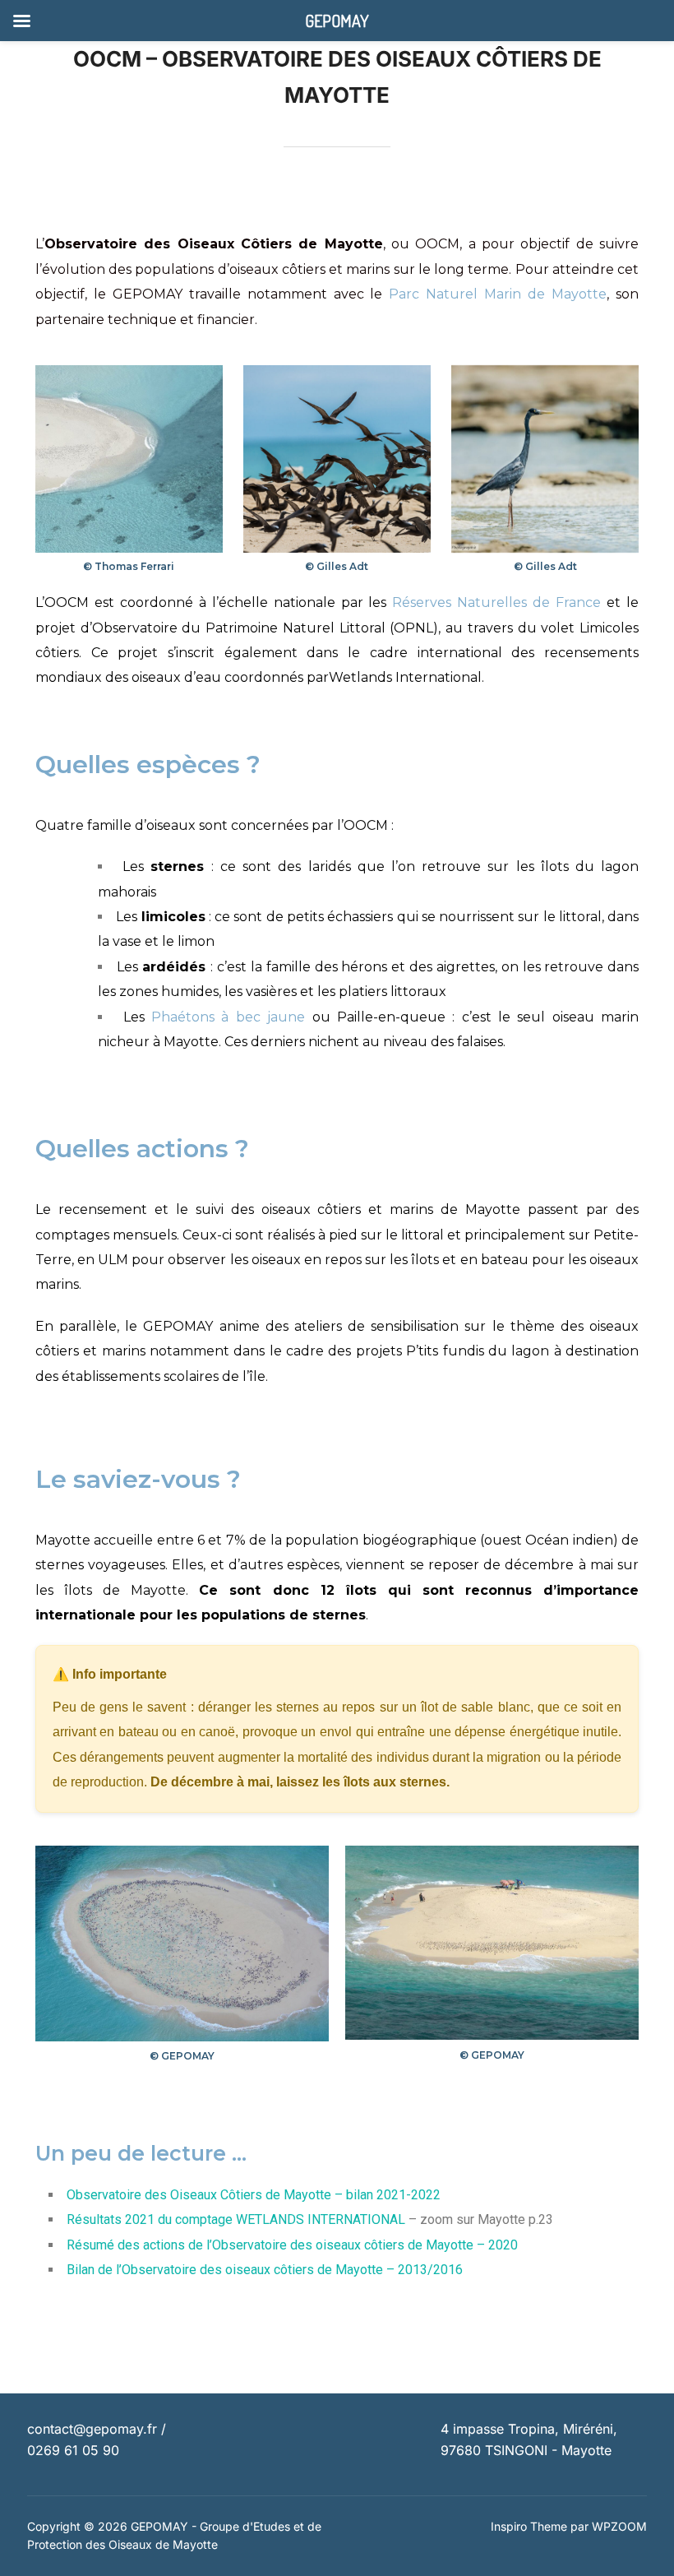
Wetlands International (405, 677)
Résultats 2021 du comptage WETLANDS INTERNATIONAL (236, 2219)
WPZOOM (619, 2526)
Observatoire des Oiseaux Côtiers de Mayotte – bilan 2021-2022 (254, 2195)
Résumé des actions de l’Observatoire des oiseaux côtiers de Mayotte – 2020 (292, 2245)
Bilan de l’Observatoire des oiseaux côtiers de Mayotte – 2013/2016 (265, 2270)
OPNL (413, 628)
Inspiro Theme (529, 2526)
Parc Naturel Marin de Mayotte (498, 294)
